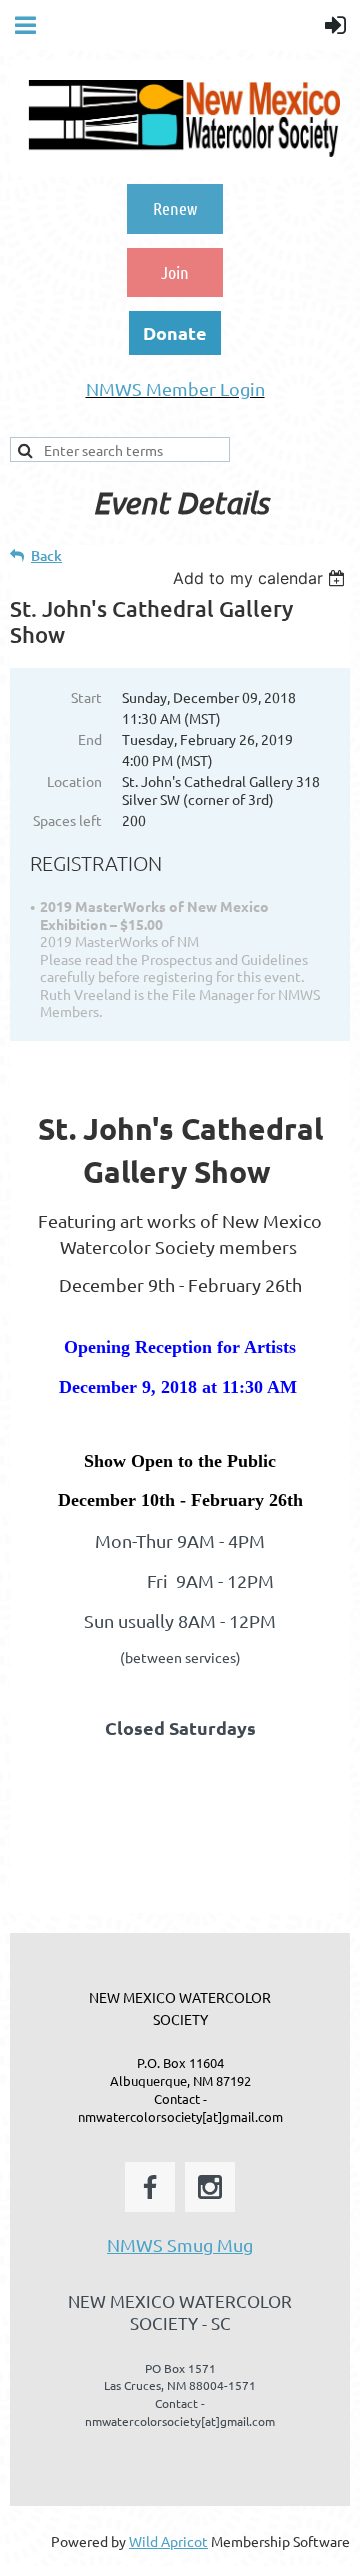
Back (46, 555)
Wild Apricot (168, 2541)
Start (86, 697)
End (90, 739)
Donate (175, 332)
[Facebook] (150, 2187)
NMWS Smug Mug (180, 2244)
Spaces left (67, 820)
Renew (175, 208)
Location (74, 781)
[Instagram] (210, 2187)
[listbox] (261, 578)
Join (175, 272)
